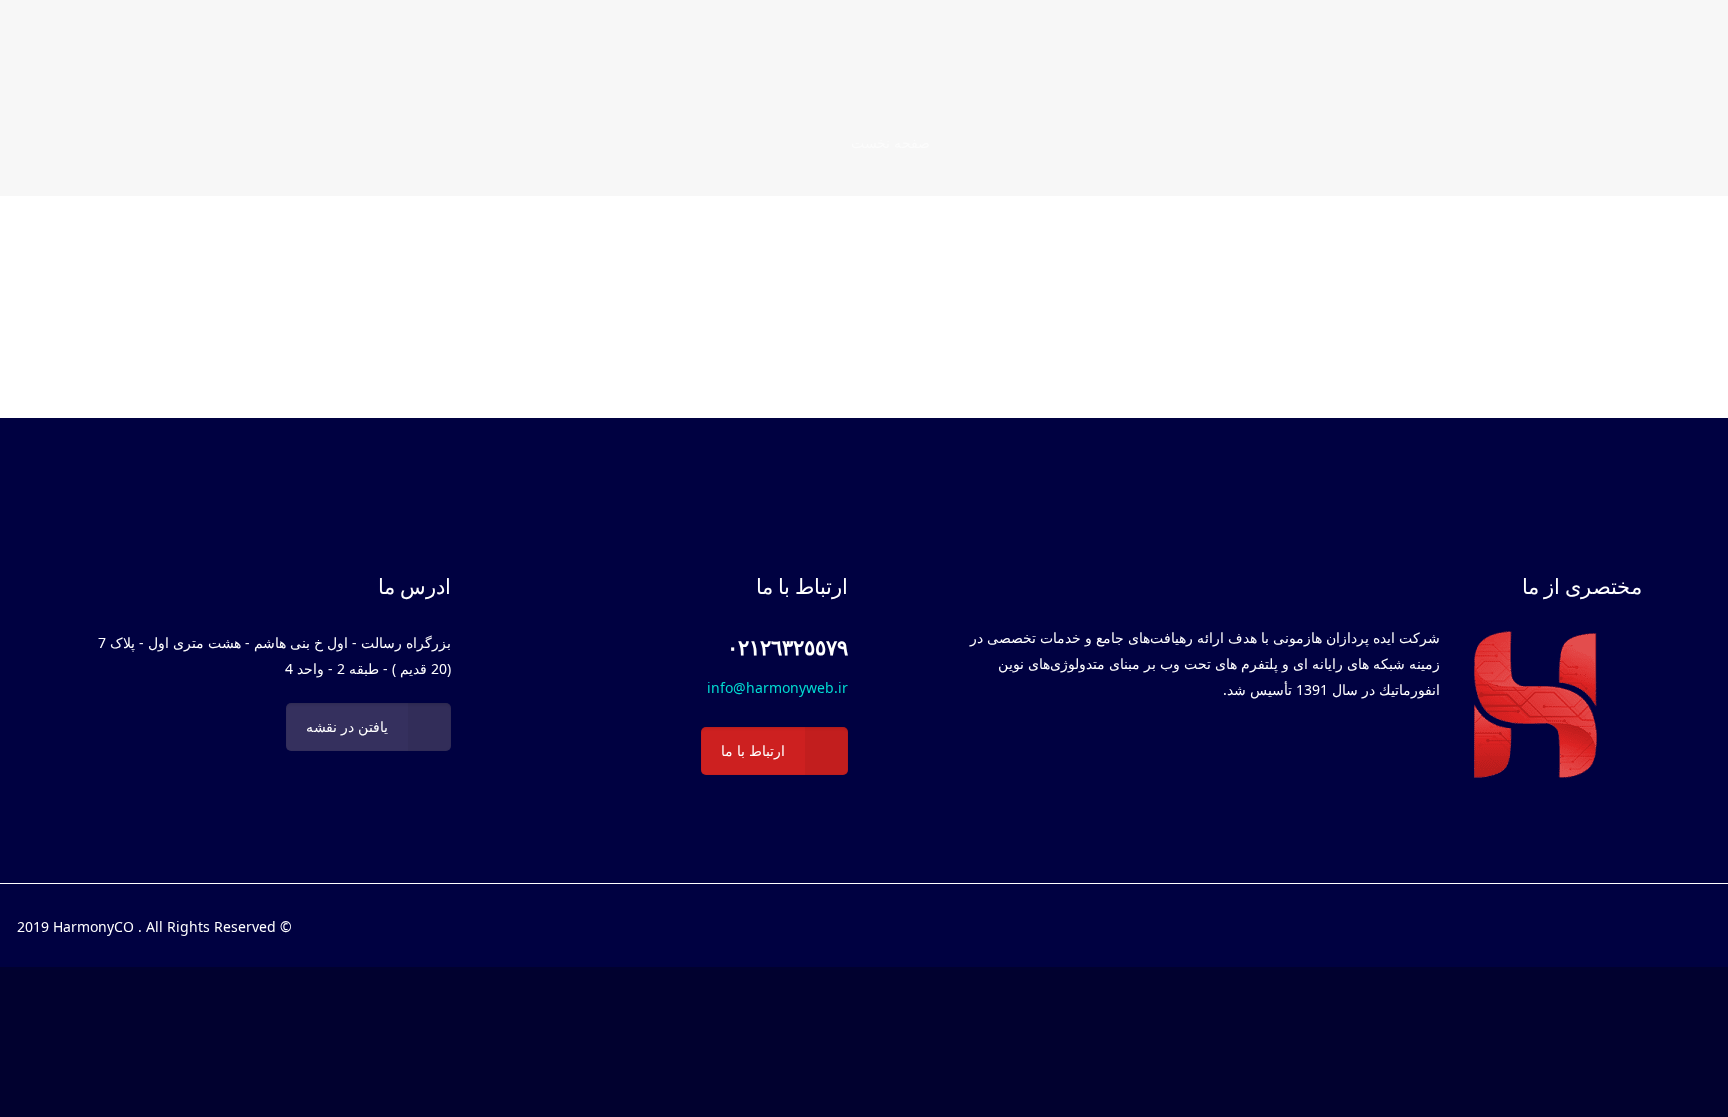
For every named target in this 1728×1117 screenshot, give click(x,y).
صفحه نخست (890, 142)
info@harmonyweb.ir (777, 687)
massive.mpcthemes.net (1068, 285)
